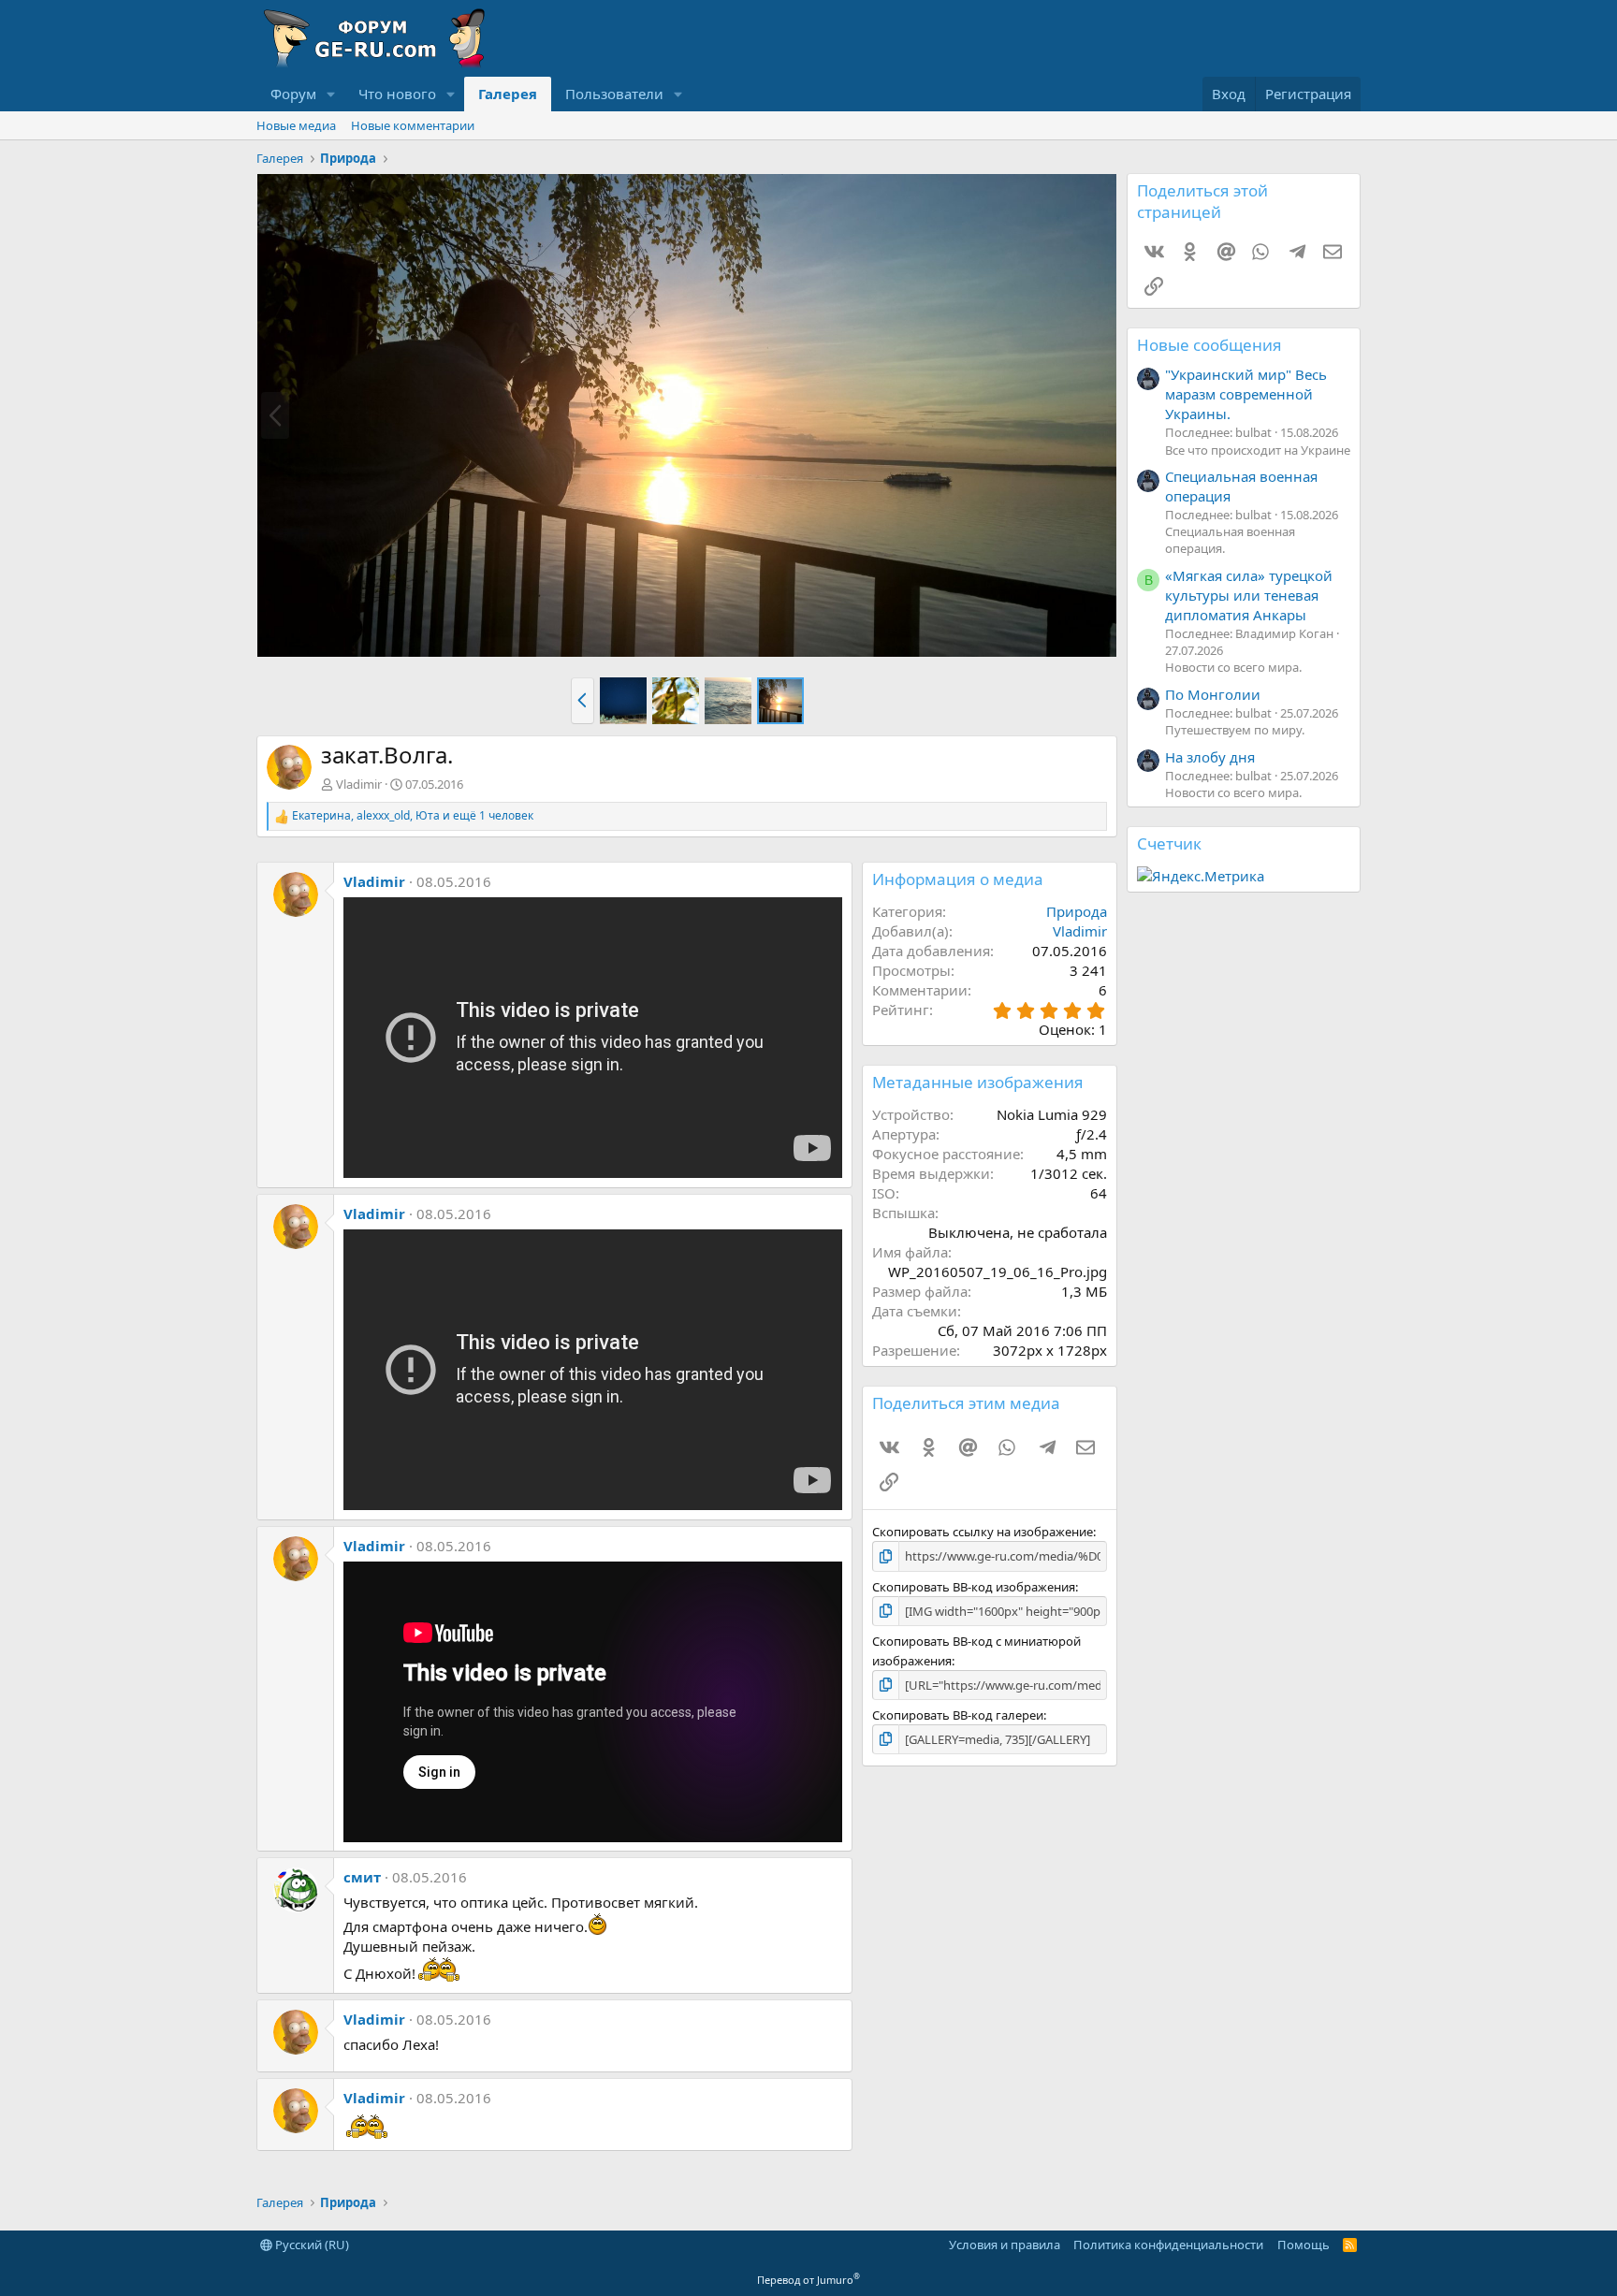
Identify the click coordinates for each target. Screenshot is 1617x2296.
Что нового (397, 94)
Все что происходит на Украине (1258, 450)
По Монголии (1213, 694)
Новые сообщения (1209, 345)
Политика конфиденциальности (1168, 2245)
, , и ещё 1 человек (413, 816)
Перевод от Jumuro (808, 2280)
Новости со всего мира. (1233, 667)
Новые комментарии (413, 125)
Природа (1077, 911)
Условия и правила (1005, 2245)
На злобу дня (1210, 757)
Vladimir (359, 784)
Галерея (508, 94)
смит (362, 1877)
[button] (331, 94)
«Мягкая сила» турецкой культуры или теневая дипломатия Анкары (1249, 595)
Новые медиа (296, 125)
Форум (293, 94)
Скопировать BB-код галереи (958, 1715)
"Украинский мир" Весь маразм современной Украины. (1246, 394)
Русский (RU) (311, 2245)
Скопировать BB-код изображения (974, 1587)
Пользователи (614, 94)
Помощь (1304, 2245)
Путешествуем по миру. (1235, 730)
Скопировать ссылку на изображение (983, 1532)
